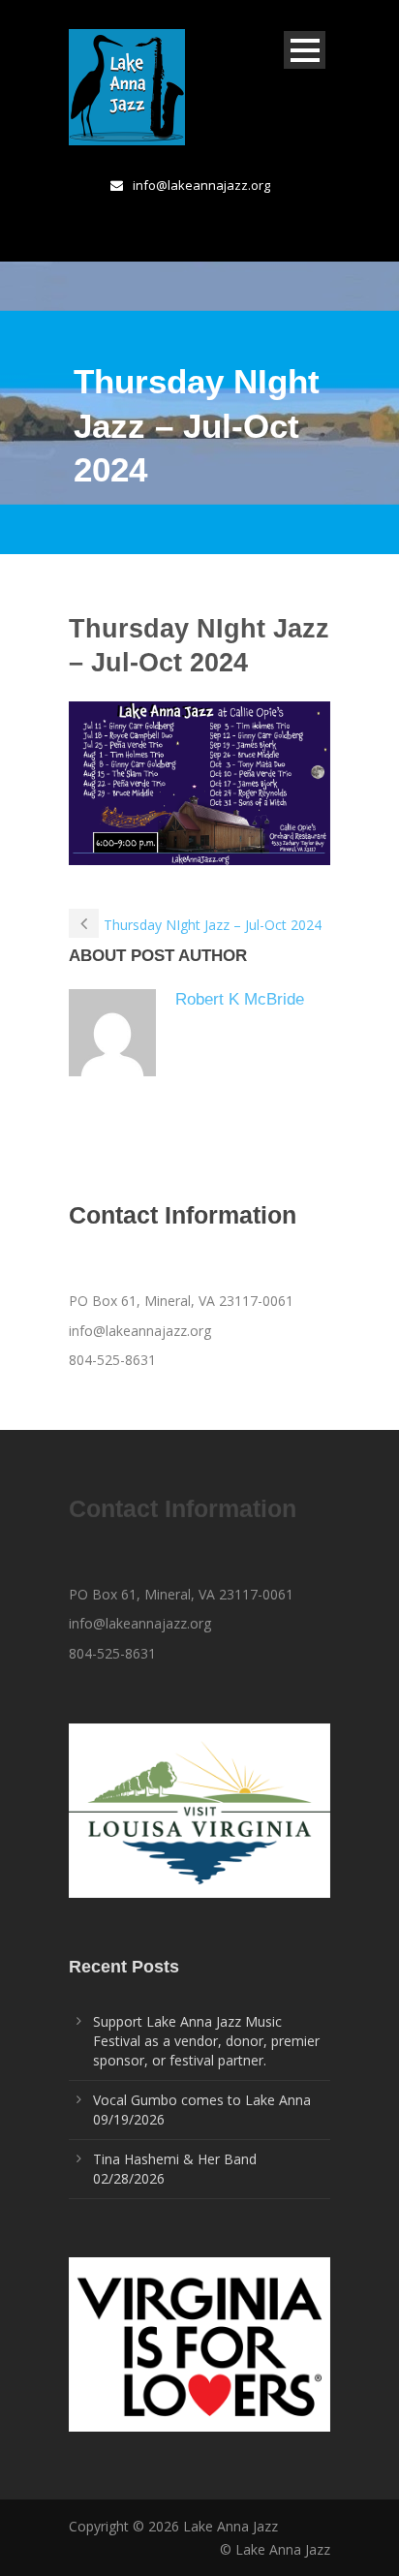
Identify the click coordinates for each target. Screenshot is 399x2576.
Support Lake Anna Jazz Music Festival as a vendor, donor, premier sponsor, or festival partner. (206, 2041)
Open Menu (305, 50)
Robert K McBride (240, 999)
